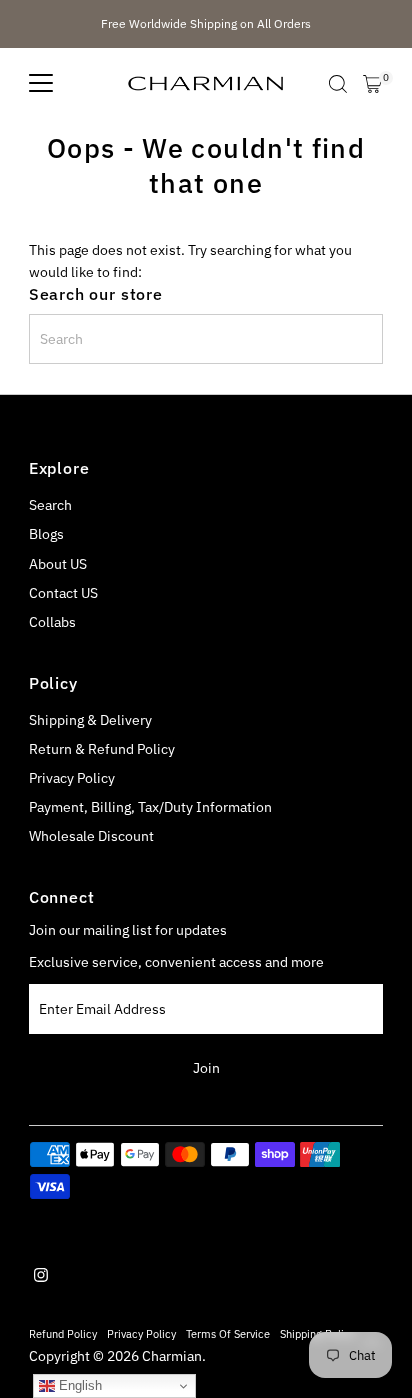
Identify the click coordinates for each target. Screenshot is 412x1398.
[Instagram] (41, 1277)
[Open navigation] (41, 84)
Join (206, 1068)
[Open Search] (338, 84)
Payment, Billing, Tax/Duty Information (150, 807)
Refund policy (63, 1333)
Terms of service (228, 1333)
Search (50, 505)
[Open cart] (372, 84)
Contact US (63, 593)
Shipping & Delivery (90, 720)
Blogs (46, 534)
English (78, 1385)
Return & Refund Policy (102, 749)
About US (58, 564)
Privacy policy (141, 1333)
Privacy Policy (72, 778)
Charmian (172, 1356)
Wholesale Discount (91, 836)
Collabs (52, 622)
